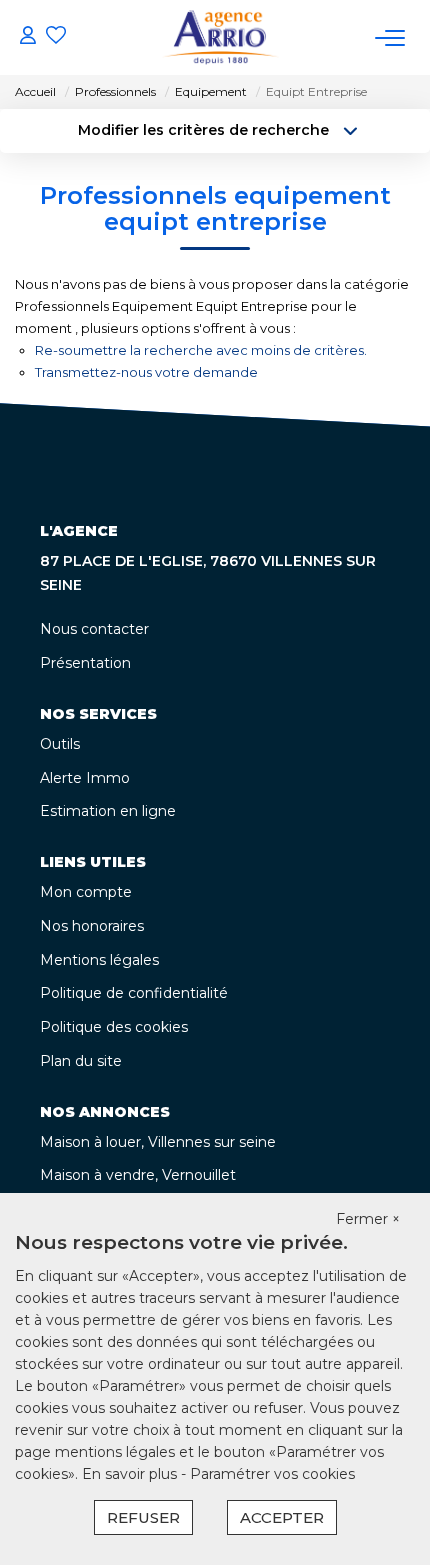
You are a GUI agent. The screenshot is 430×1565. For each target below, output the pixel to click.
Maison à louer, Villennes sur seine (158, 1142)
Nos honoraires (92, 926)
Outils (60, 744)
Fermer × (368, 1219)
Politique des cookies (114, 1027)
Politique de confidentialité (134, 993)
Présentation (85, 663)
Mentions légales (99, 960)
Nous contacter (94, 629)
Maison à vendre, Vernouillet (138, 1175)
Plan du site (81, 1061)
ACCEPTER (282, 1517)
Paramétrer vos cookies (272, 1474)
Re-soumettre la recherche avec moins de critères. (201, 350)
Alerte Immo (85, 778)
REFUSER (143, 1517)
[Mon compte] (28, 37)
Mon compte (86, 892)
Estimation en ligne (108, 811)
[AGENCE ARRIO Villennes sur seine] (220, 37)
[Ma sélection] (56, 37)
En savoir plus (131, 1474)
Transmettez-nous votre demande (146, 372)
